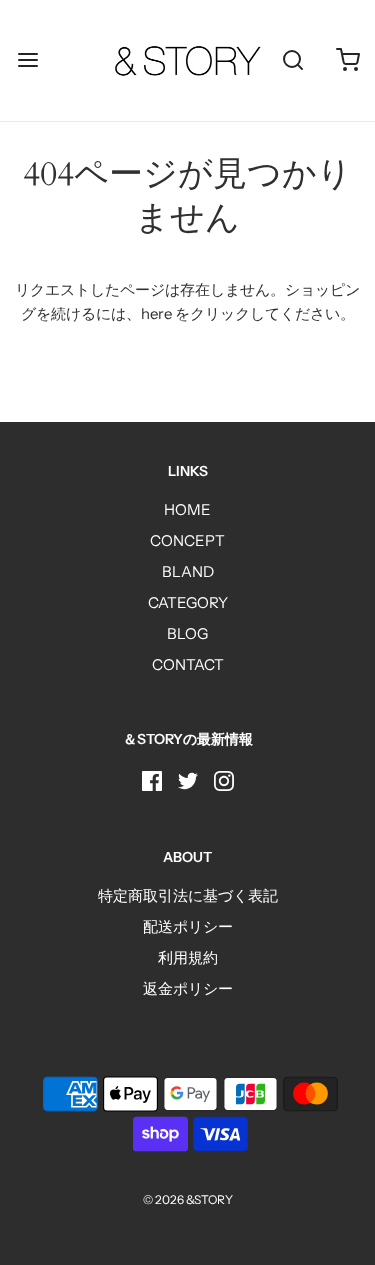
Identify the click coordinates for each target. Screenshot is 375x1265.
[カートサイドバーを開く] (347, 60)
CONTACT (188, 664)
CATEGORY (188, 602)
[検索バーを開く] (292, 60)
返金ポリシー (188, 988)
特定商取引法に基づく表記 (188, 895)
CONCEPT (187, 540)
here (156, 313)
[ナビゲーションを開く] (27, 60)
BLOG (187, 633)
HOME (187, 509)
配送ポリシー (188, 926)
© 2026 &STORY (188, 1199)
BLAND (188, 571)
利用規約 (188, 957)
